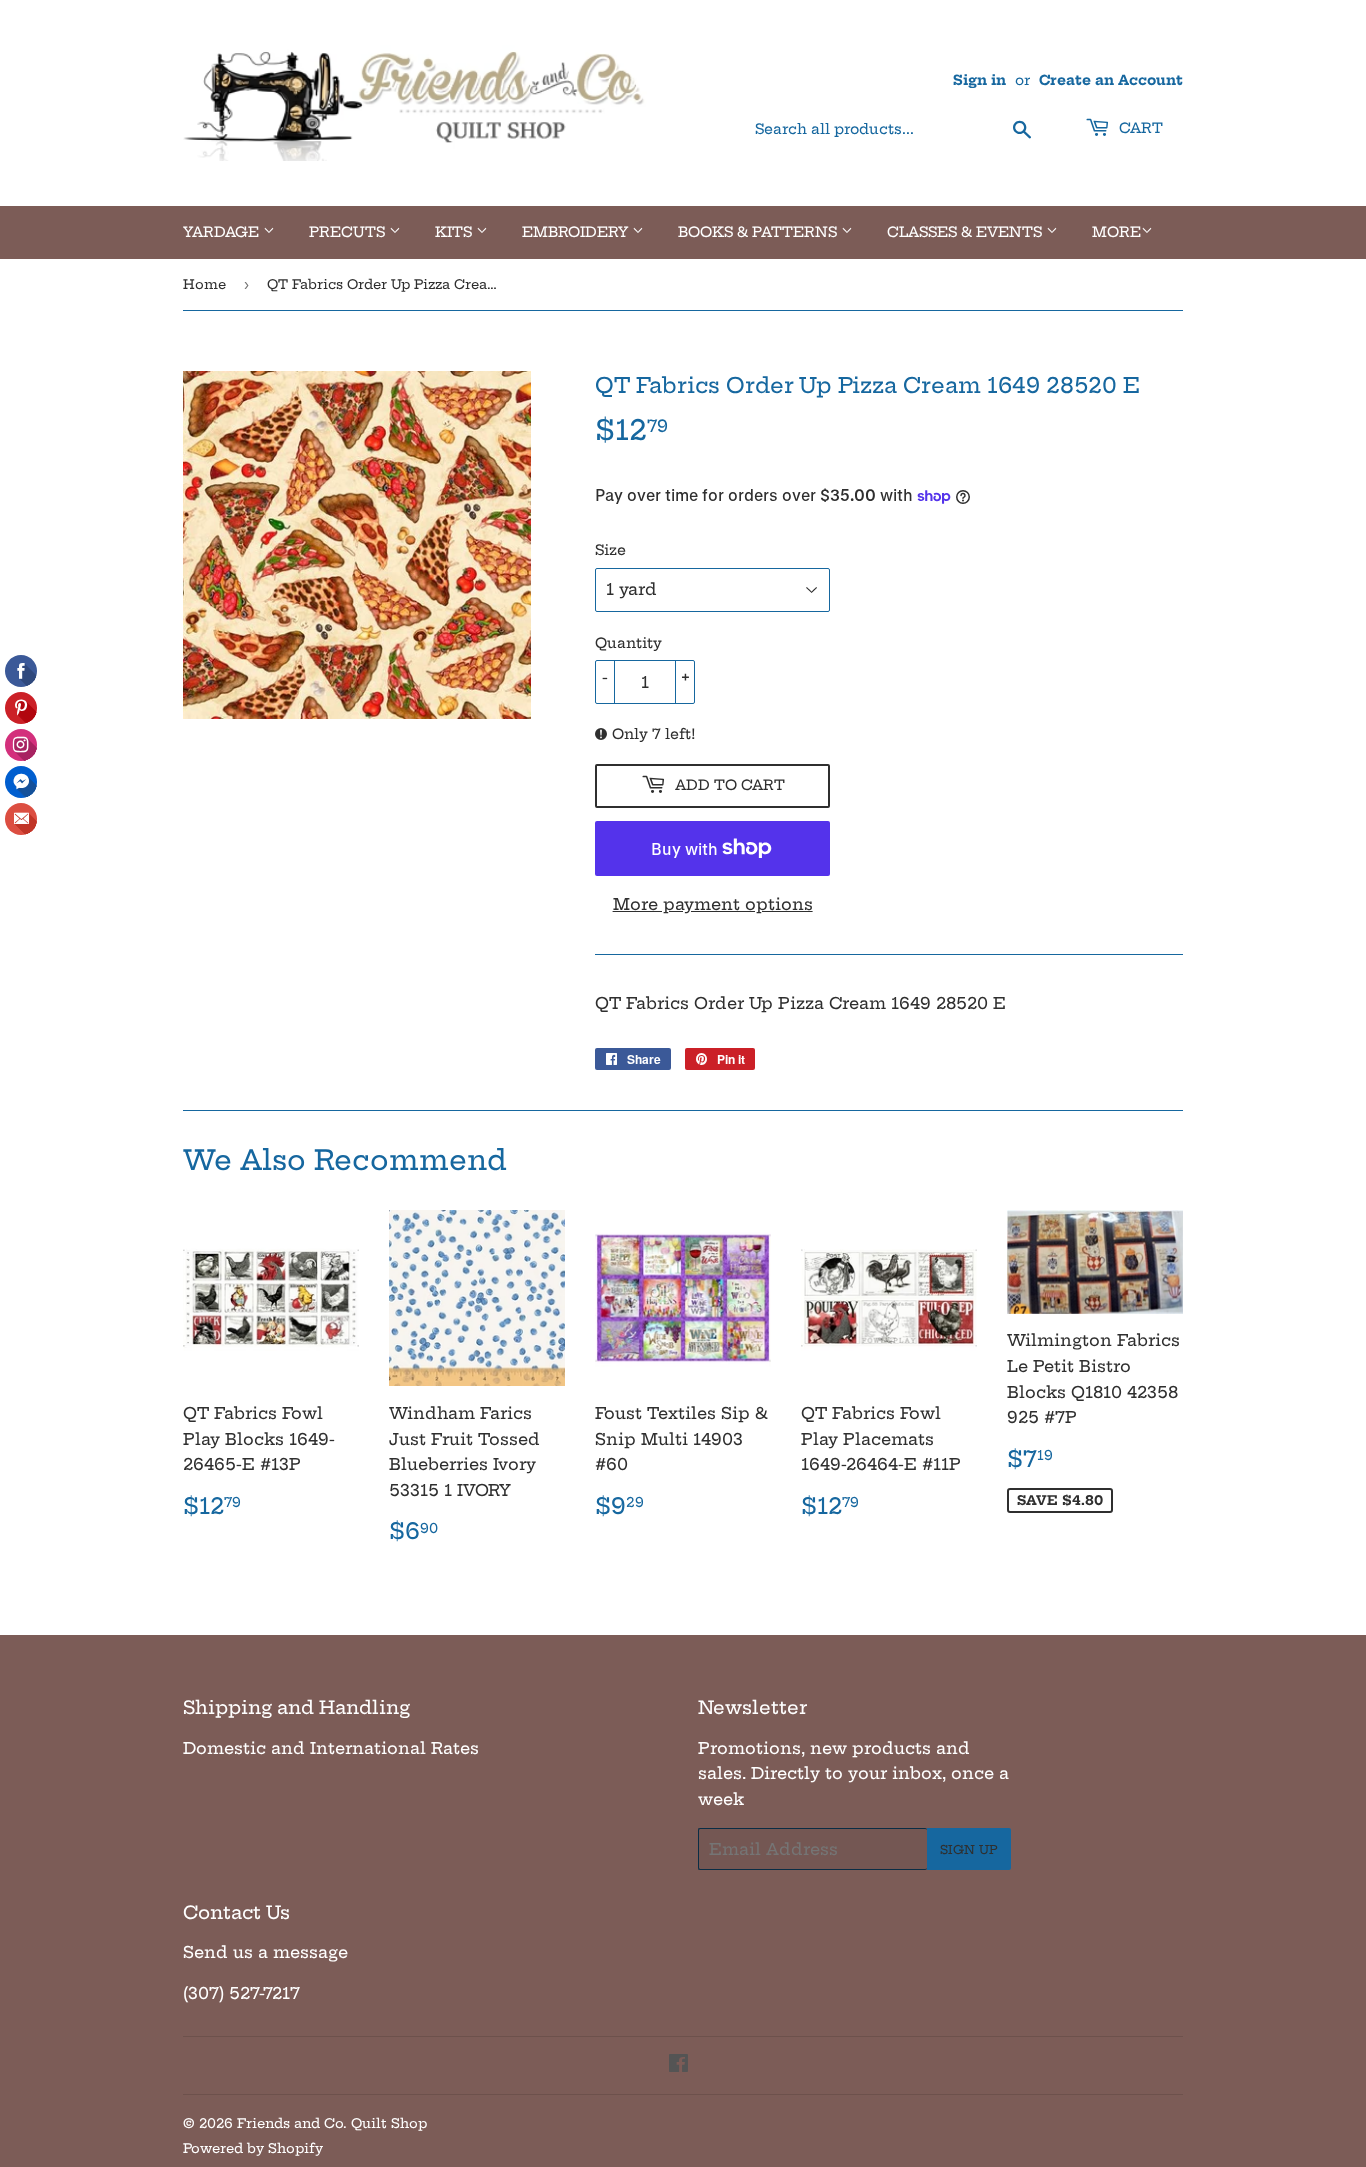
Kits (455, 232)
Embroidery (577, 232)
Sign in (979, 80)
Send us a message (265, 1952)
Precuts (349, 232)
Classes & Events (966, 232)
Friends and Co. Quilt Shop (332, 2123)
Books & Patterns (759, 232)
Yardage (223, 232)
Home (204, 284)
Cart (1139, 128)
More (1116, 232)
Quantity (628, 643)
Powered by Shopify (253, 2148)
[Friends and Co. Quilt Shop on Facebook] (678, 2065)
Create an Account (1111, 80)
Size (610, 550)
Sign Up (969, 1849)
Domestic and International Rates (331, 1748)
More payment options (713, 904)
